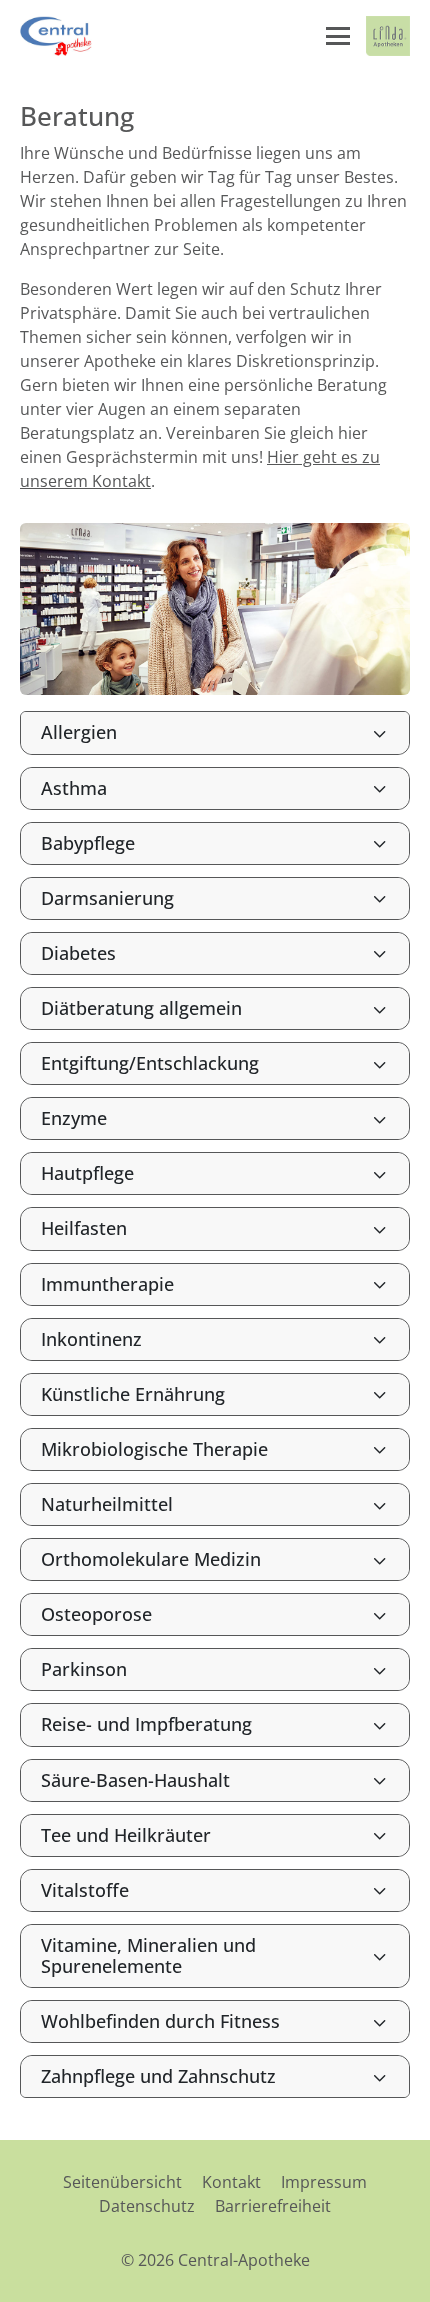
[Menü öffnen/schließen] (338, 36)
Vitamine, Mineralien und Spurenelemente (148, 1955)
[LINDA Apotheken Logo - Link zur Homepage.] (388, 36)
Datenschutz (147, 2206)
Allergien (79, 732)
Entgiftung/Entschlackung (150, 1063)
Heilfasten (84, 1228)
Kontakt (231, 2182)
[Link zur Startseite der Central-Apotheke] (58, 36)
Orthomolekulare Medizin (151, 1559)
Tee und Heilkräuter (126, 1835)
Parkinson (84, 1669)
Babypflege (88, 843)
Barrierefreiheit (273, 2206)
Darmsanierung (107, 898)
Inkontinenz (91, 1339)
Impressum (324, 2182)
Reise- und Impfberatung (146, 1724)
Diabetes (78, 953)
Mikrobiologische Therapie (154, 1449)
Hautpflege (87, 1173)
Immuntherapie (107, 1284)
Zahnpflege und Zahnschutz (158, 2076)
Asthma (74, 788)
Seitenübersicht (122, 2182)
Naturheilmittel (107, 1504)
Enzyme (74, 1118)
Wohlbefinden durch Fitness (160, 2021)
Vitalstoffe (85, 1890)
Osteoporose (96, 1614)
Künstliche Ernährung (133, 1394)
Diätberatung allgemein (141, 1008)
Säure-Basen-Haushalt (135, 1780)
